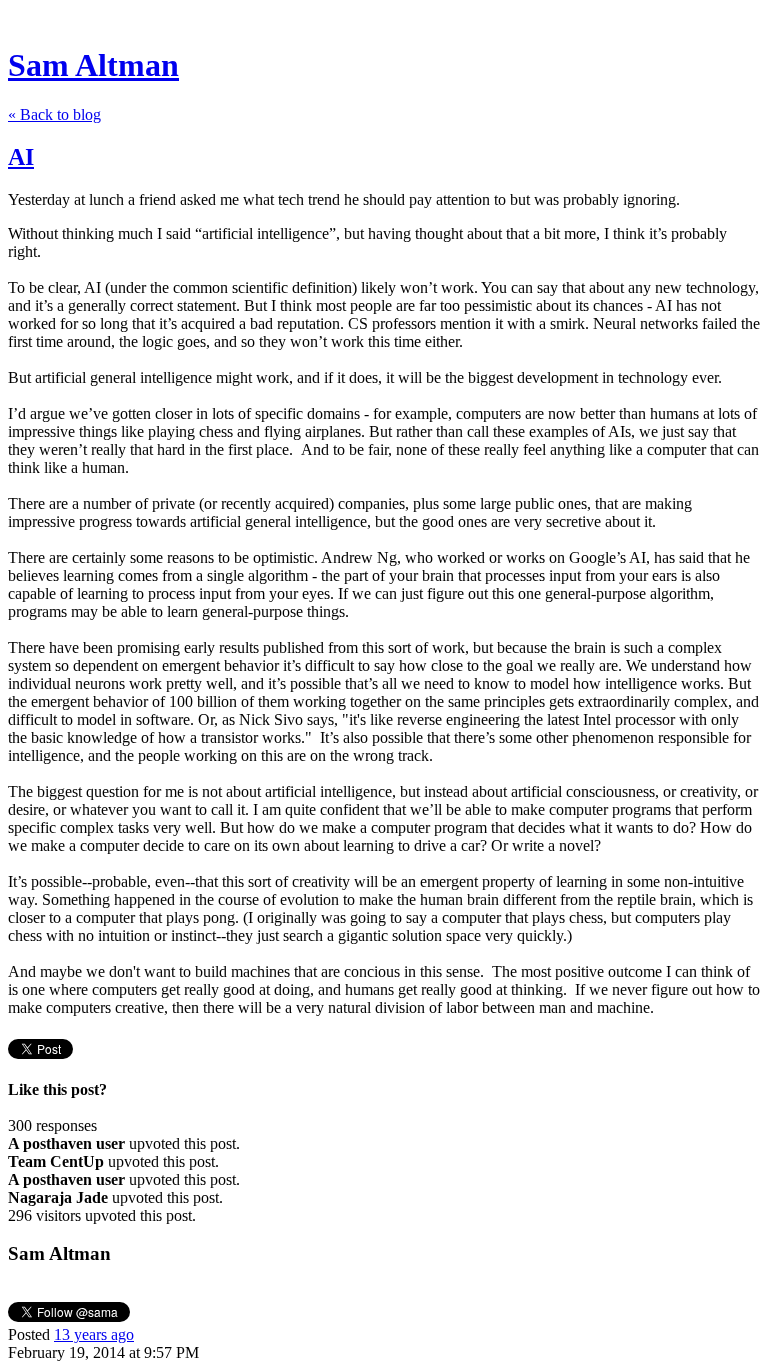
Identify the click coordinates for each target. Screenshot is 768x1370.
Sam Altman (93, 65)
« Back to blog (54, 114)
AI (21, 157)
